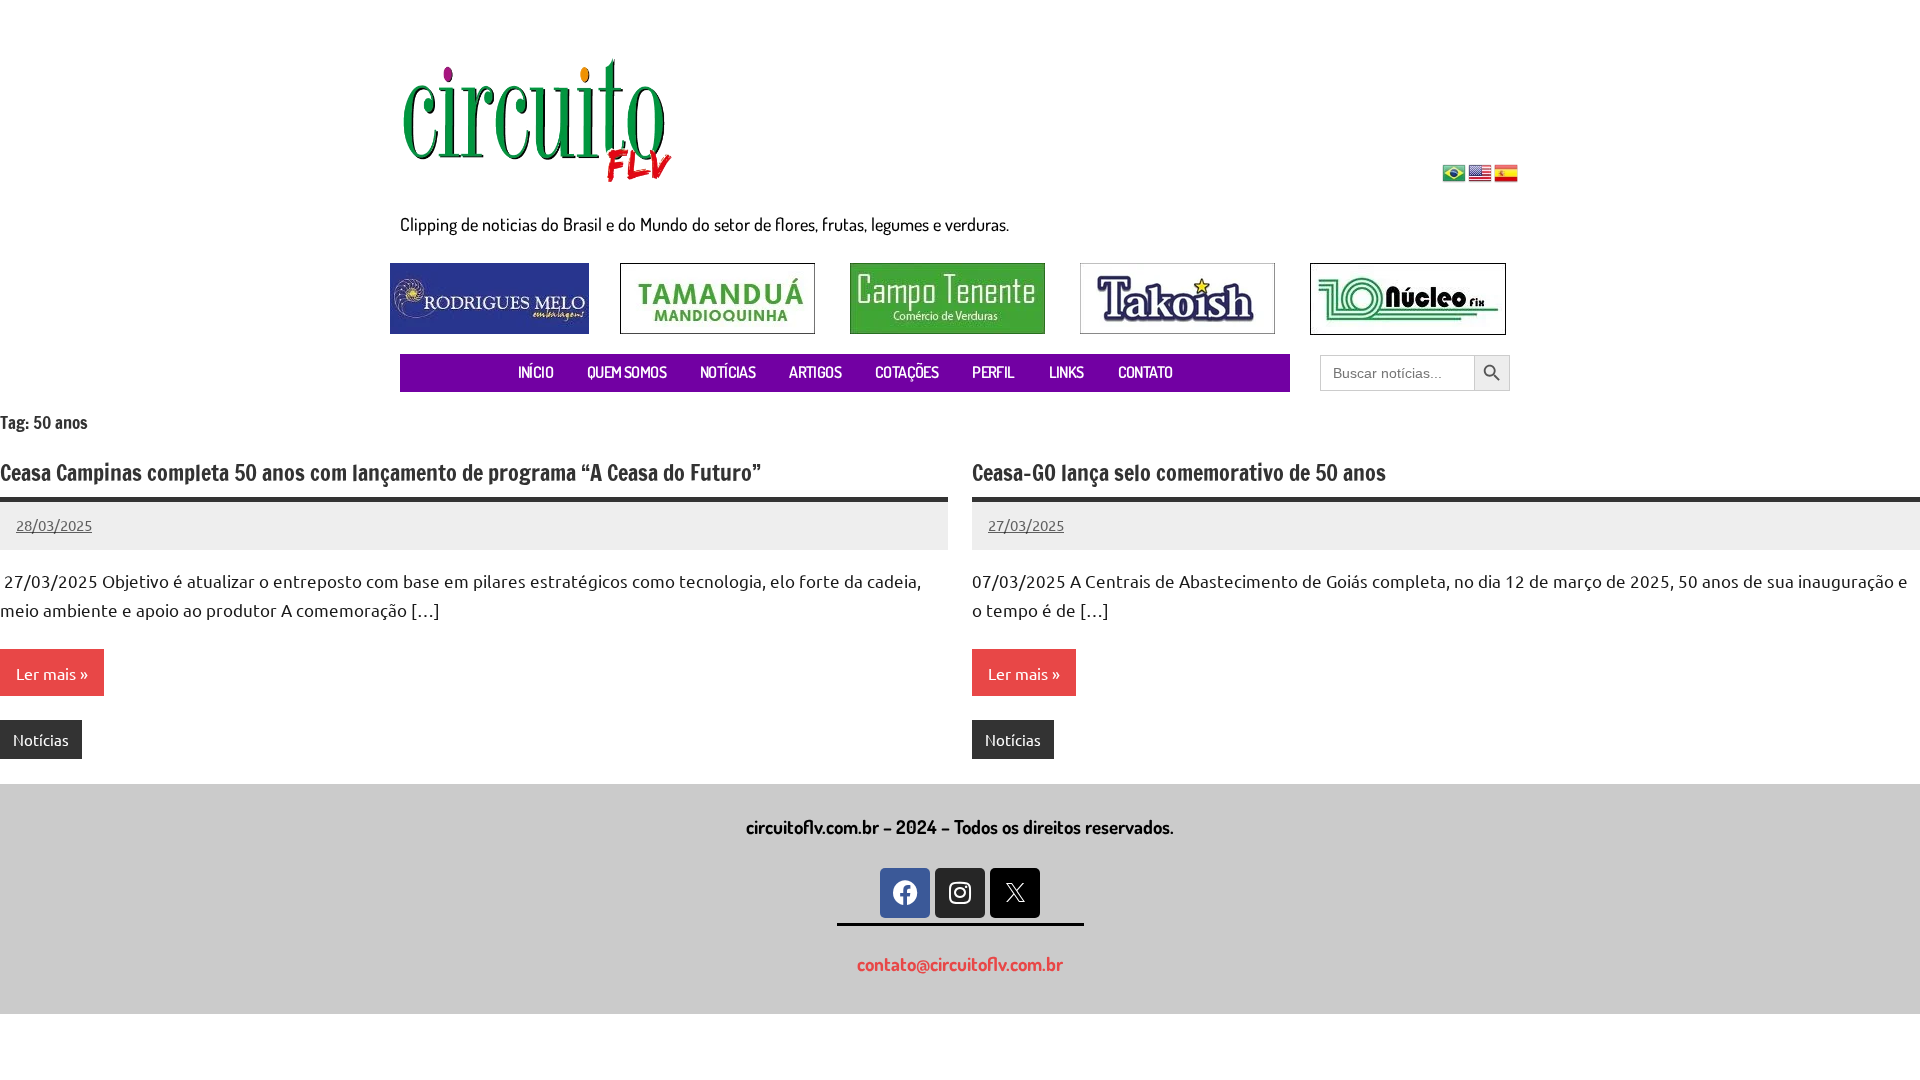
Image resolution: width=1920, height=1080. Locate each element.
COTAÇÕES (906, 372)
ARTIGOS (815, 372)
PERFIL (993, 372)
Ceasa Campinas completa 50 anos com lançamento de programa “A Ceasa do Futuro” (380, 472)
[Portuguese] (1455, 170)
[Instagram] (960, 893)
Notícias (41, 739)
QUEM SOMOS (626, 372)
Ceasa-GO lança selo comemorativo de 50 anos (1179, 472)
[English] (1481, 170)
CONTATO (1145, 372)
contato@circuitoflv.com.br (960, 963)
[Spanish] (1507, 170)
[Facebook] (905, 893)
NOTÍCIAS (727, 372)
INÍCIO (535, 372)
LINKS (1066, 372)
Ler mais (46, 673)
